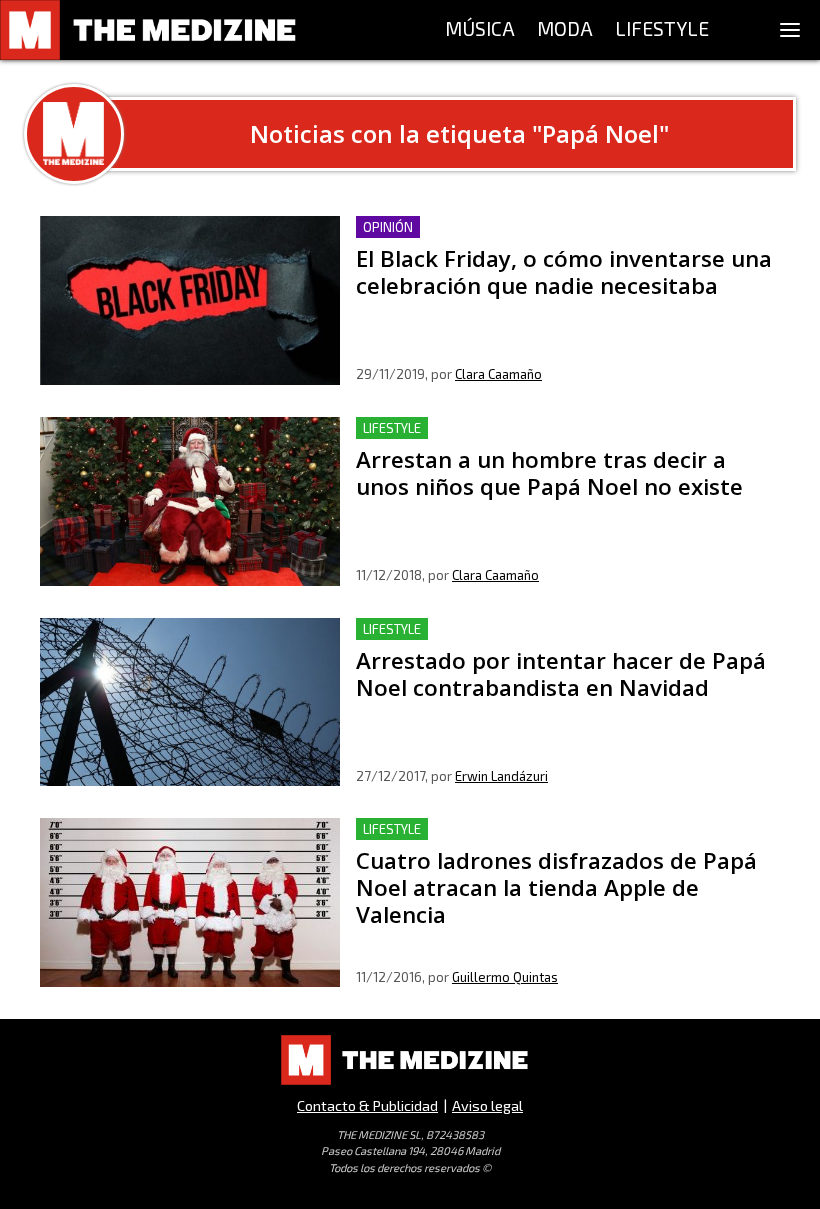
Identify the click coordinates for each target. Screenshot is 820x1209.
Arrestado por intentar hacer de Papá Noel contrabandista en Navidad (568, 641)
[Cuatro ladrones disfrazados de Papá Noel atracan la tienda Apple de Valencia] (190, 902)
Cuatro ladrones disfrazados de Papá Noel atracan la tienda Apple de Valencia (546, 841)
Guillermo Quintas (505, 977)
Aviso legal (487, 1105)
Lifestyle (392, 428)
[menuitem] (480, 30)
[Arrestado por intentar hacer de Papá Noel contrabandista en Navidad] (190, 702)
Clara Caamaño (498, 374)
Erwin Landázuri (501, 776)
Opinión (388, 227)
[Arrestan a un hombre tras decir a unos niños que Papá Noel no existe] (190, 501)
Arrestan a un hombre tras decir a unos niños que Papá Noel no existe (554, 440)
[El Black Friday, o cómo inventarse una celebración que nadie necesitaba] (190, 300)
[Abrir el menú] (790, 30)
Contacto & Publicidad (367, 1105)
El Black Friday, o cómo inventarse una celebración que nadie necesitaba (553, 239)
